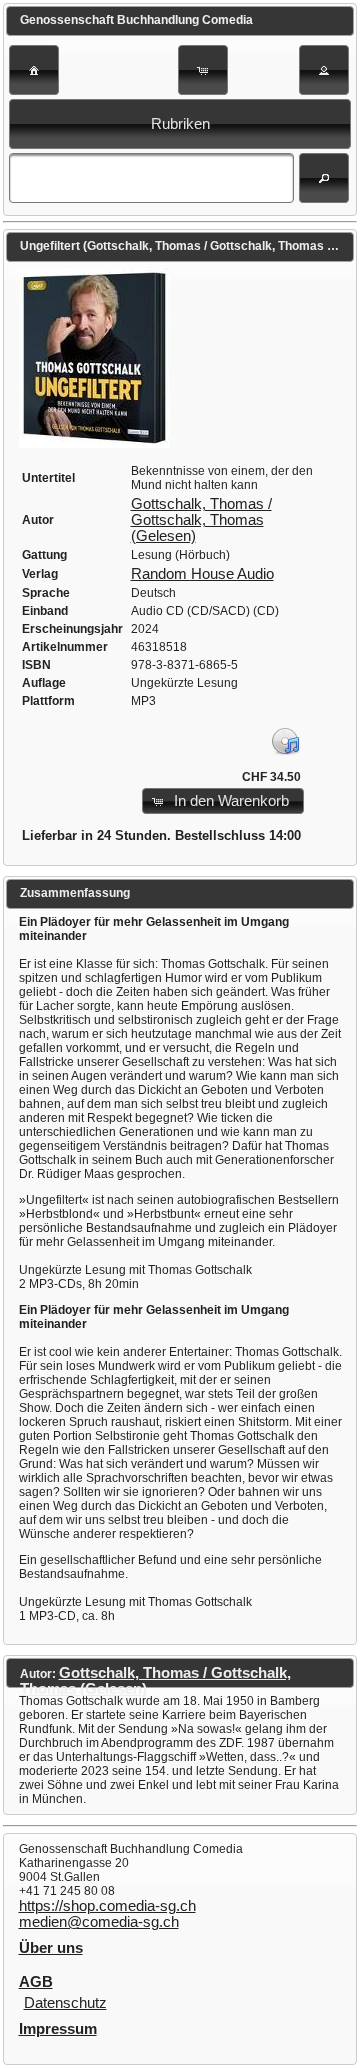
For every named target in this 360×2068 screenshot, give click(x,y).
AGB (36, 1982)
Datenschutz (65, 2003)
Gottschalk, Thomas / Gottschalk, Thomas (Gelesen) (201, 520)
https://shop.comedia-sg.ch (107, 1906)
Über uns (51, 1948)
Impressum (58, 2029)
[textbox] (151, 178)
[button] (34, 70)
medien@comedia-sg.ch (99, 1922)
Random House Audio (202, 574)
